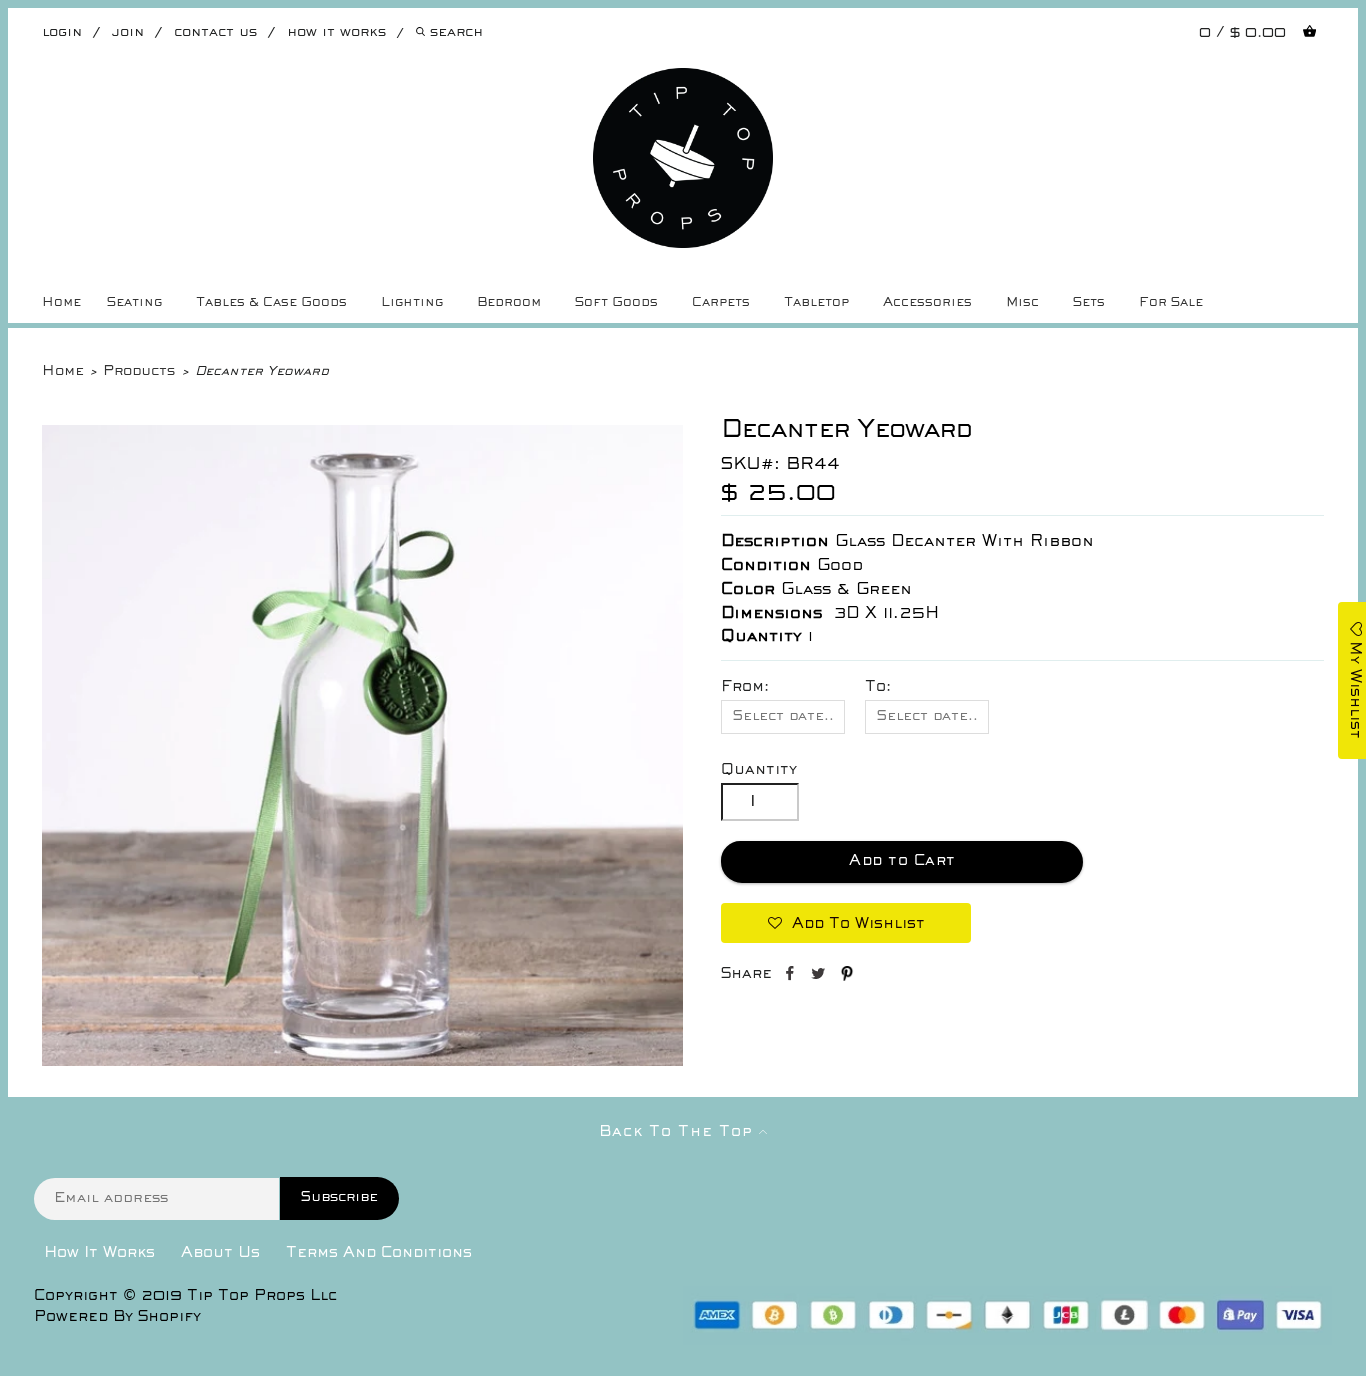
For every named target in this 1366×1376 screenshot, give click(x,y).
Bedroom (509, 303)
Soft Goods (616, 303)
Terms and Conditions (379, 1253)
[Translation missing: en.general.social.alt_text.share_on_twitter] (820, 977)
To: (878, 687)
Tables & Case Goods (271, 303)
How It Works (99, 1253)
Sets (1089, 303)
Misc (1022, 303)
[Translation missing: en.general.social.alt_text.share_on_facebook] (791, 977)
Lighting (412, 303)
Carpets (721, 303)
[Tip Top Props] (683, 83)
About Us (220, 1253)
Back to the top (679, 1132)
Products (139, 371)
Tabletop (816, 303)
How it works (336, 32)
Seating (134, 303)
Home (61, 303)
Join (128, 32)
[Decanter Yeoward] (362, 1062)
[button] (846, 923)
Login (62, 32)
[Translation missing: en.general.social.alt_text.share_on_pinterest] (847, 977)
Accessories (927, 303)
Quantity (759, 770)
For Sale (1171, 303)
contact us (215, 32)
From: (745, 687)
